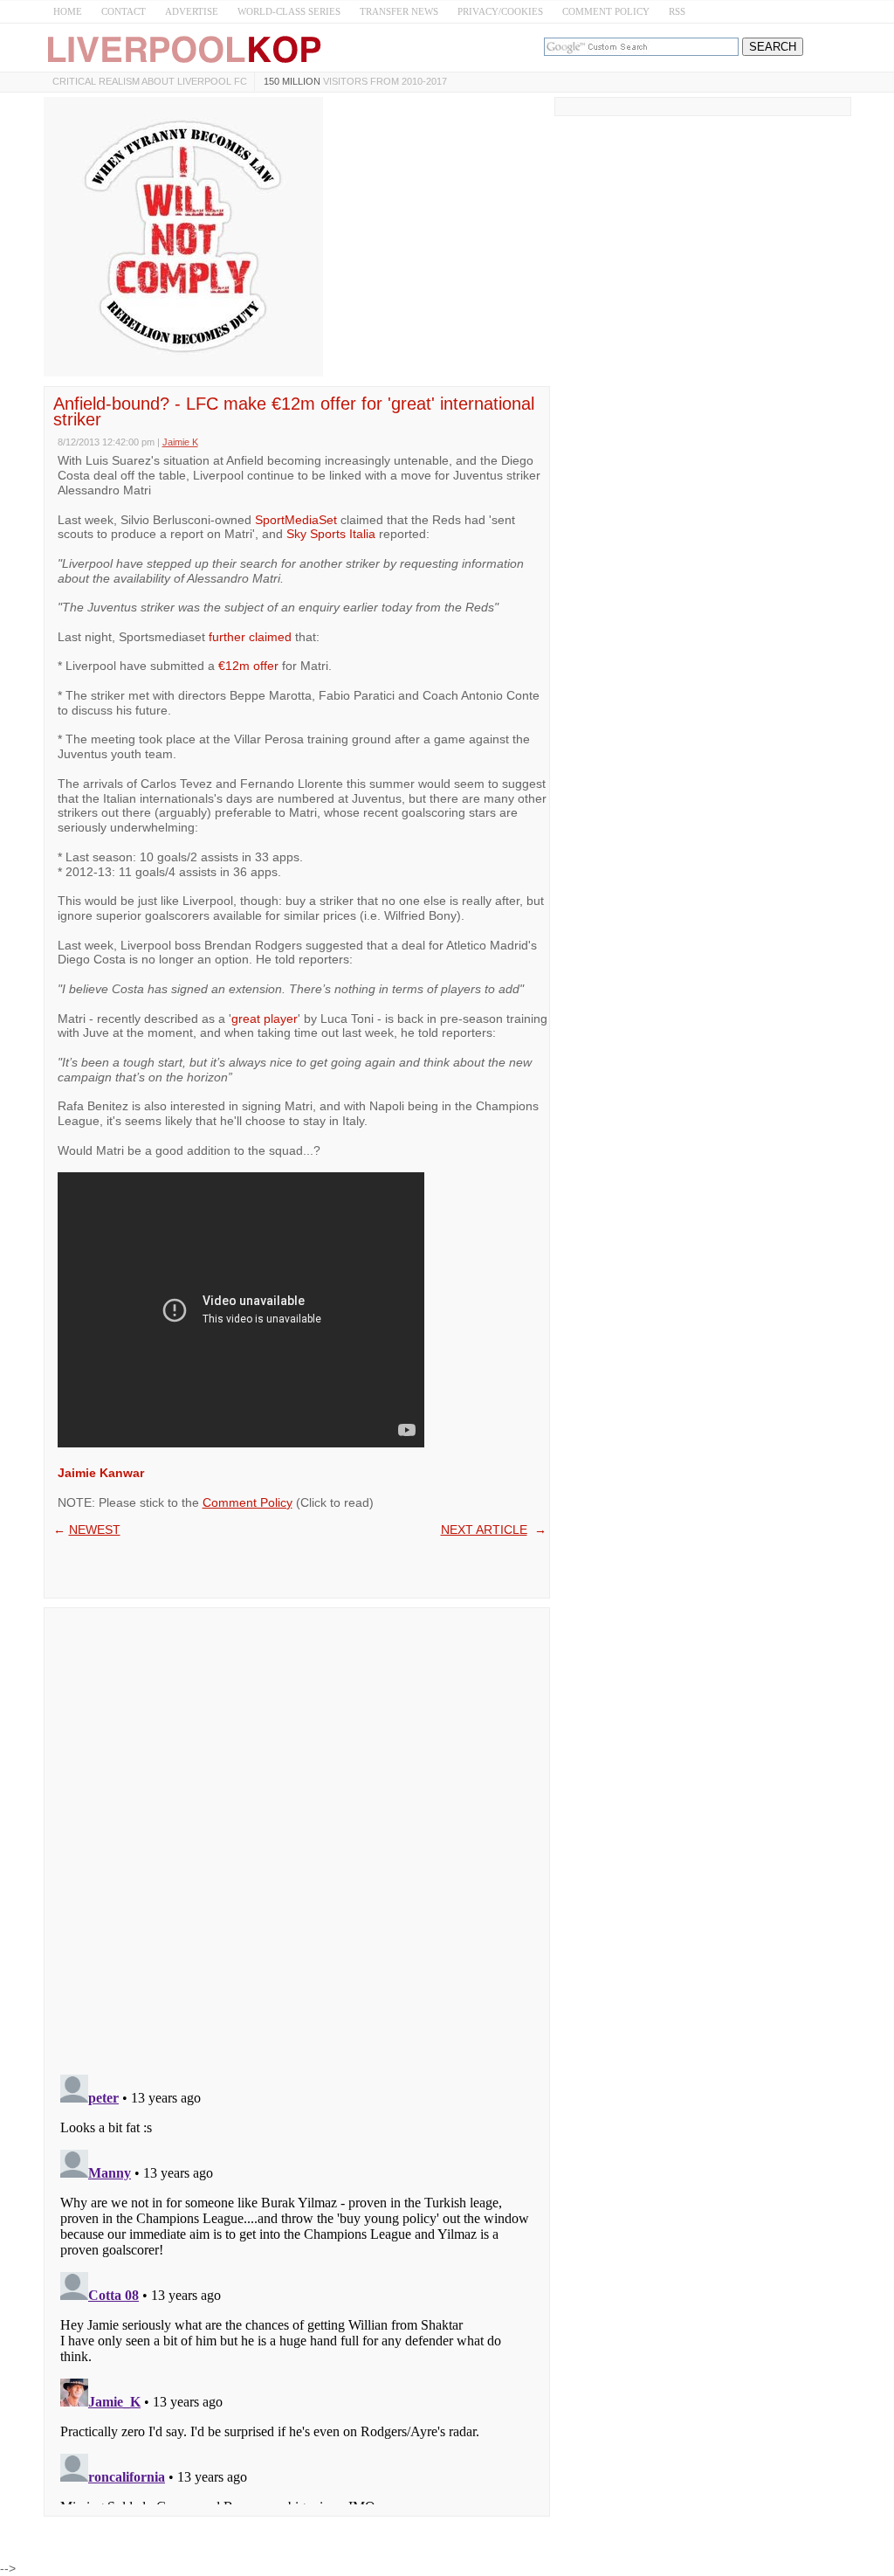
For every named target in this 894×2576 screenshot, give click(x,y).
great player (265, 1019)
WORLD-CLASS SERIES (289, 11)
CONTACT (124, 11)
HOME (68, 11)
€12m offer (248, 666)
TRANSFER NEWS (399, 11)
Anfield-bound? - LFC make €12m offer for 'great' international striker (294, 411)
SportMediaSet (296, 520)
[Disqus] (297, 1835)
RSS (677, 11)
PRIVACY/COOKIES (500, 11)
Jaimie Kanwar (101, 1473)
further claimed (250, 637)
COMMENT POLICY (606, 11)
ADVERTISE (192, 11)
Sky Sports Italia (331, 534)
